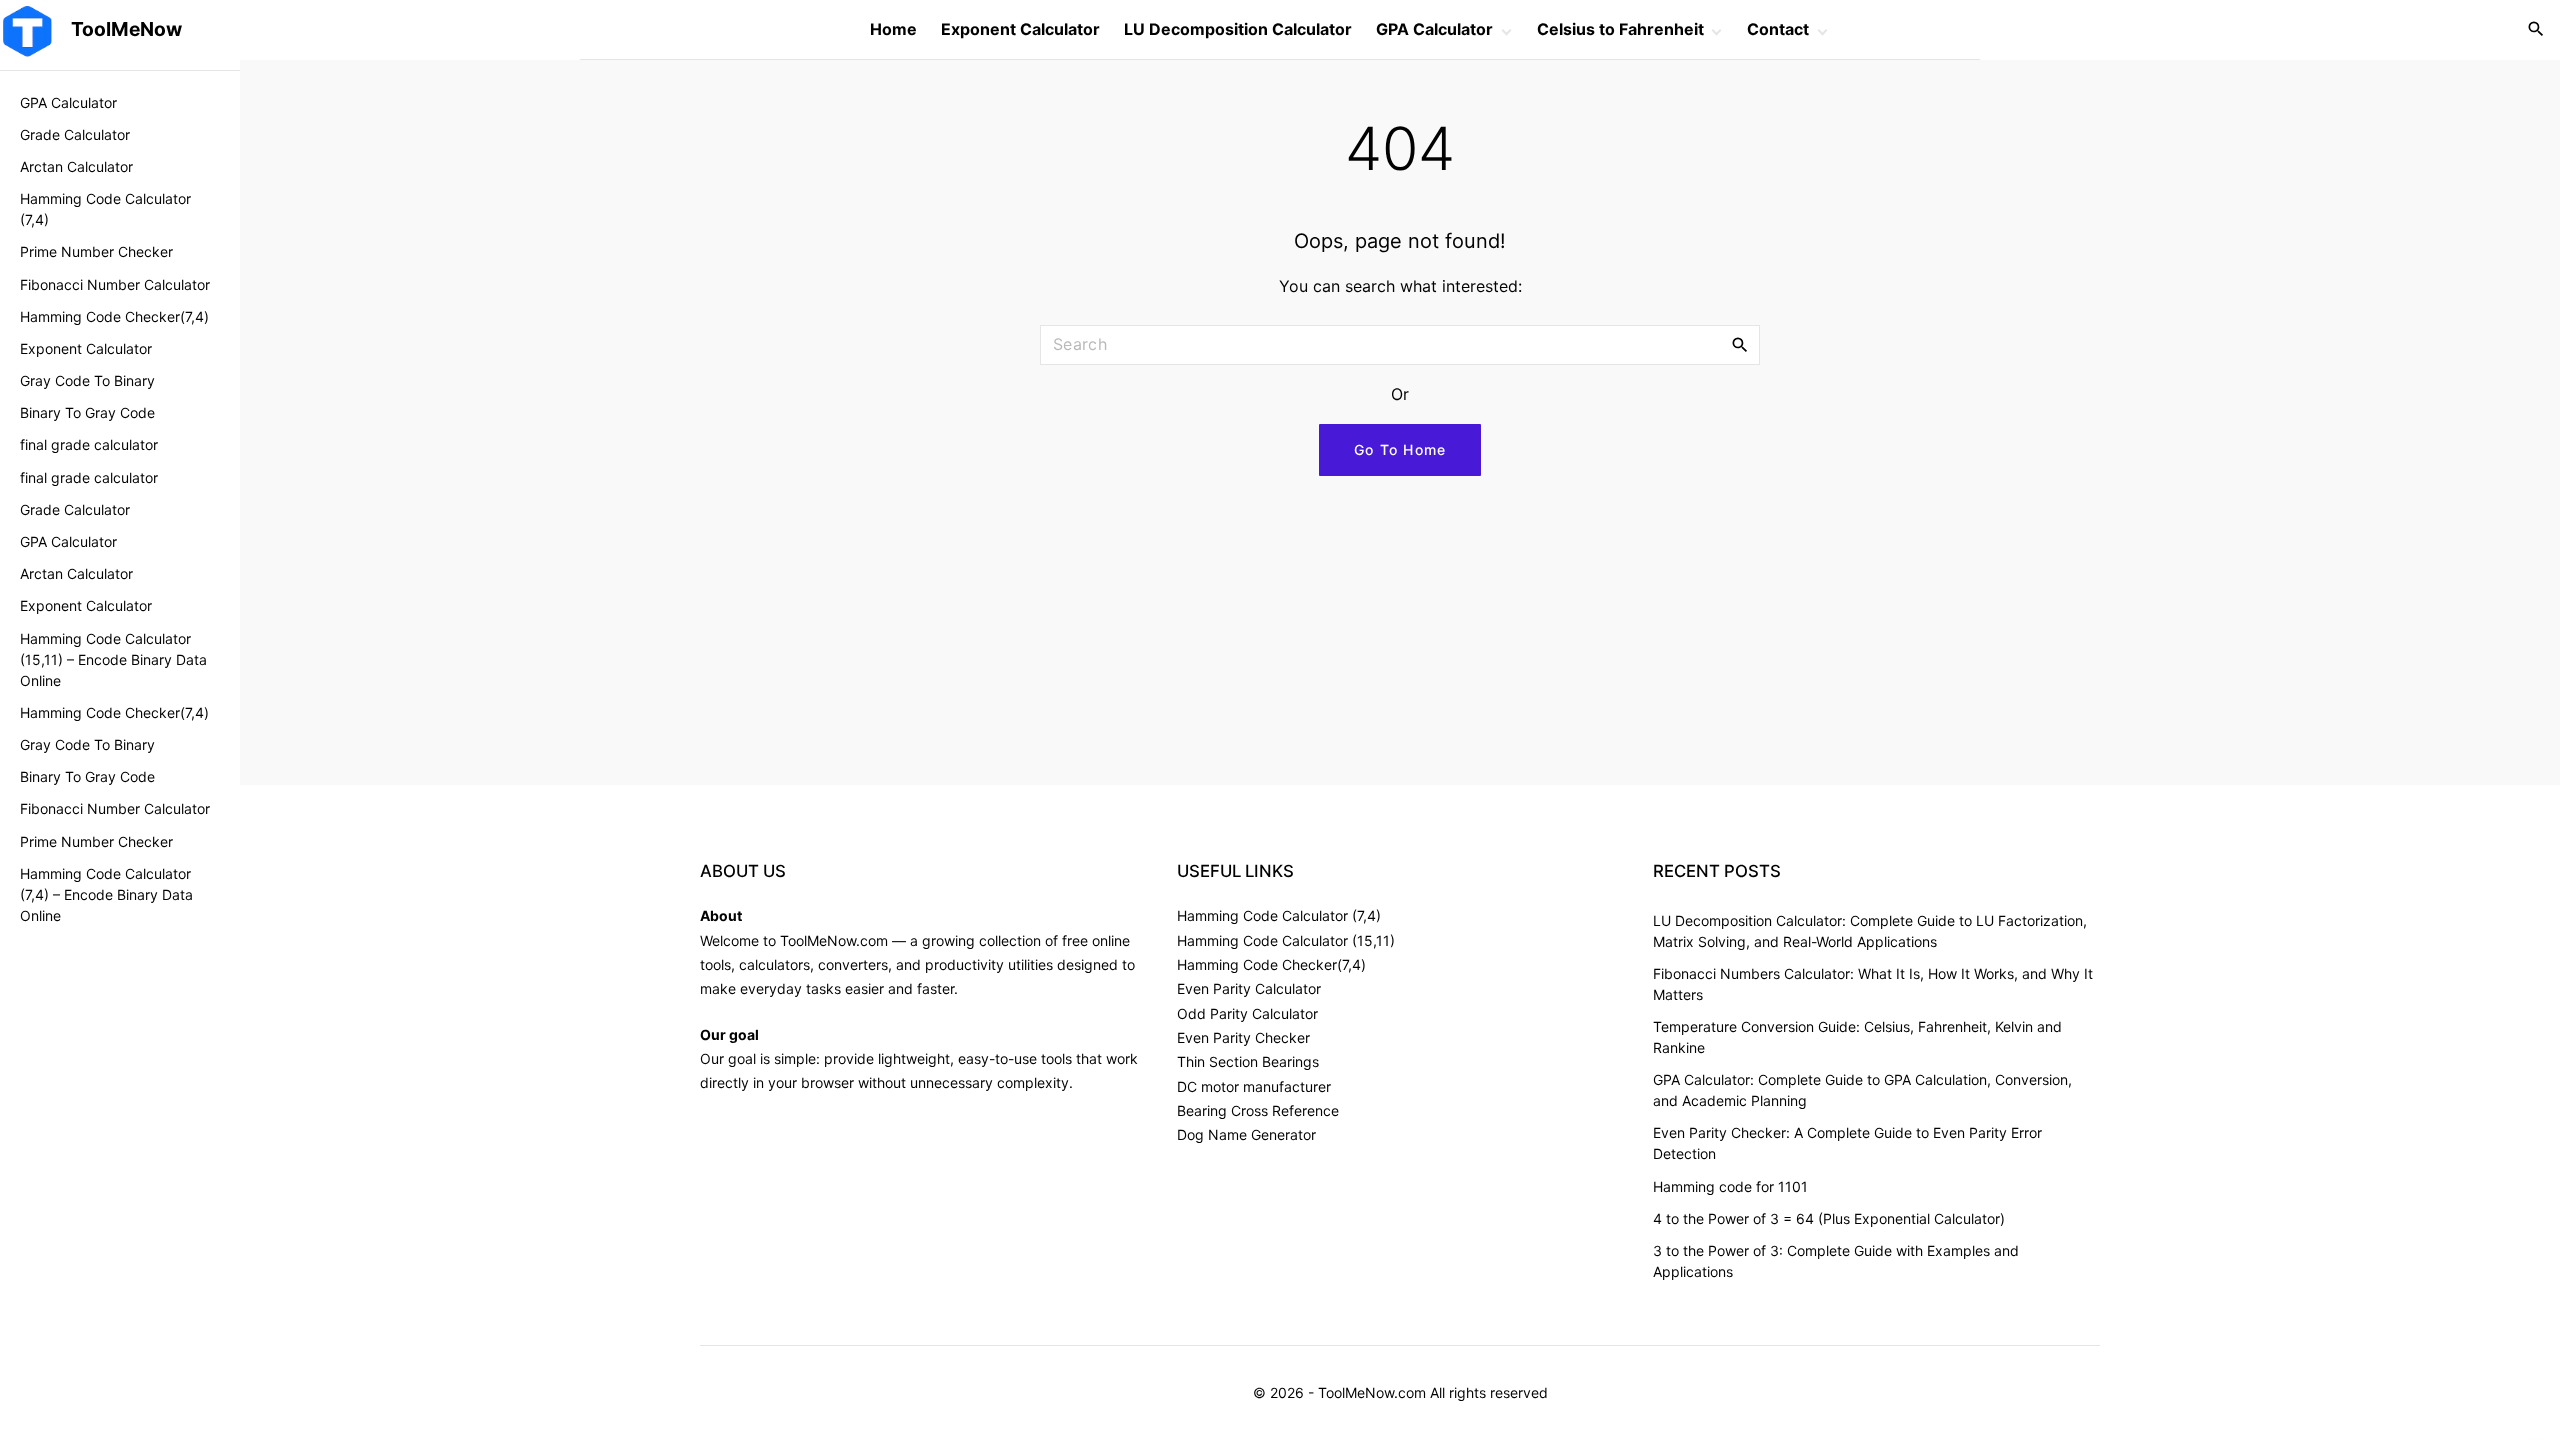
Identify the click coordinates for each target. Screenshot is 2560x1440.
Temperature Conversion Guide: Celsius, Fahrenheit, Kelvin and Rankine (1857, 1037)
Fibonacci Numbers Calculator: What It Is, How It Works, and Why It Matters (1873, 984)
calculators (774, 964)
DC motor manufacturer (1254, 1086)
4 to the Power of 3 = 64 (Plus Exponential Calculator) (1829, 1218)
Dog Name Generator (1246, 1134)
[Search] (1740, 344)
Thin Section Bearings (1248, 1061)
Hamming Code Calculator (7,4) (1279, 915)
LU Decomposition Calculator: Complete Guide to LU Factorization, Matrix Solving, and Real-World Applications (1870, 931)
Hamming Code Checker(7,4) (1271, 964)
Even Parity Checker (1243, 1037)
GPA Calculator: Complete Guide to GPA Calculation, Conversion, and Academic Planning (1862, 1090)
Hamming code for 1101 (1730, 1186)
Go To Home (1400, 449)
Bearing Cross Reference (1258, 1110)
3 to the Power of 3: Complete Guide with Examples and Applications (1836, 1261)
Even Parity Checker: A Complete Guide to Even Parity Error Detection (1847, 1143)
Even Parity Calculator (1249, 988)
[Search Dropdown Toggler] (2536, 29)
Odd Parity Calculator (1247, 1013)
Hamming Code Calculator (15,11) (1286, 940)
